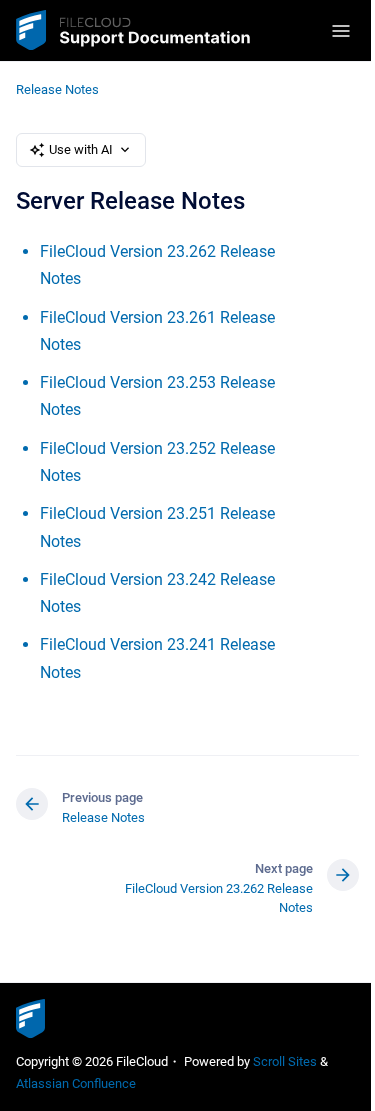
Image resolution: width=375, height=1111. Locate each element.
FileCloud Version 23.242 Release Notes (157, 593)
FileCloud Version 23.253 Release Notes (157, 396)
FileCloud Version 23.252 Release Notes (157, 462)
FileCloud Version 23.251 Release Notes (157, 527)
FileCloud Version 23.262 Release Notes (157, 265)
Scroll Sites (285, 1061)
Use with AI (81, 149)
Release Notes (57, 89)
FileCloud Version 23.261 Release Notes (157, 331)
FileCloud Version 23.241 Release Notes (157, 658)
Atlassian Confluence (76, 1083)
